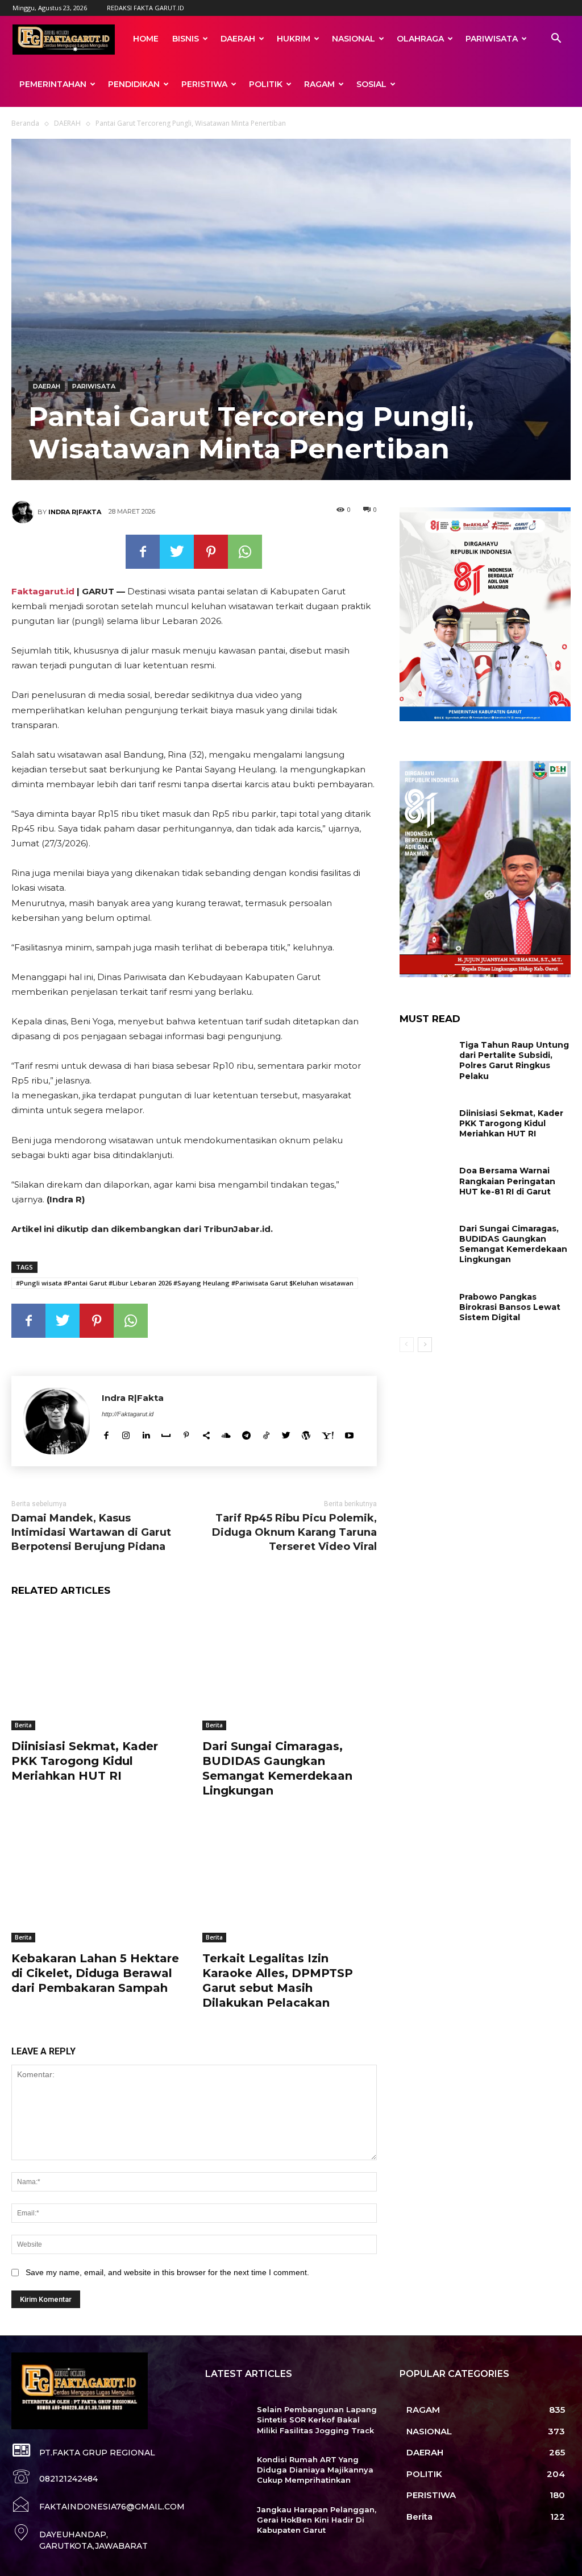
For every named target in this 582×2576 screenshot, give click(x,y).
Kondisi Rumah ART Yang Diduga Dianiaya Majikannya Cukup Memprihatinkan (315, 2470)
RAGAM (319, 84)
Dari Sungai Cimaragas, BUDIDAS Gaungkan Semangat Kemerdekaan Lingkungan (277, 1768)
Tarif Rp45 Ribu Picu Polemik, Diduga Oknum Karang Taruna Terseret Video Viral (294, 1532)
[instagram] (126, 1434)
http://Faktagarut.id (128, 1414)
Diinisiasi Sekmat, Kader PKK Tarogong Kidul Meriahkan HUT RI (85, 1761)
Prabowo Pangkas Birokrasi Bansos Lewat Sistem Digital (510, 1307)
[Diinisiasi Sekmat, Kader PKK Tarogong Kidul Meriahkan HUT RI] (98, 1669)
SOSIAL (371, 84)
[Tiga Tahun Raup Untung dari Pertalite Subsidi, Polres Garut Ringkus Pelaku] (425, 1055)
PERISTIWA (204, 84)
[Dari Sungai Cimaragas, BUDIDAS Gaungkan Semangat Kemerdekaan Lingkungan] (289, 1669)
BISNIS (186, 39)
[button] (556, 40)
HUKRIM (294, 39)
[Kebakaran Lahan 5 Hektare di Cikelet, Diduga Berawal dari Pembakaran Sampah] (98, 1882)
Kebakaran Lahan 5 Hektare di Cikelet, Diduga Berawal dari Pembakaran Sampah (95, 1973)
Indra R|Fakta (75, 512)
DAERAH (238, 39)
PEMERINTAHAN (53, 84)
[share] (206, 1434)
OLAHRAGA (420, 39)
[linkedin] (146, 1434)
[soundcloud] (226, 1434)
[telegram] (246, 1434)
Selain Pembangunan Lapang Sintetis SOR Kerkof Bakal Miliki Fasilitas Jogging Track (317, 2420)
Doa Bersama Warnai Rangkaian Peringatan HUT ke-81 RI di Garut (507, 1181)
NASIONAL (354, 39)
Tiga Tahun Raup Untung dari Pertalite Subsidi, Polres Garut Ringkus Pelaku (514, 1060)
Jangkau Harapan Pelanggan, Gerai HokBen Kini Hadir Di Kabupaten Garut (317, 2520)
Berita (23, 1725)
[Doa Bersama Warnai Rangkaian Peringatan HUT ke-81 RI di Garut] (425, 1181)
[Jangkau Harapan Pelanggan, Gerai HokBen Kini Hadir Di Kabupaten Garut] (226, 2522)
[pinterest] (186, 1434)
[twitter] (286, 1434)
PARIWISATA (492, 39)
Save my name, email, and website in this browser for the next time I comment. (167, 2272)
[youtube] (349, 1434)
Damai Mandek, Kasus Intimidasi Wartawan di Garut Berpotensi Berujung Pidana (91, 1532)
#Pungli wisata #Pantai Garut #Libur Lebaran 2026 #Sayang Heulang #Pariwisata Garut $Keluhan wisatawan (185, 1283)
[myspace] (166, 1434)
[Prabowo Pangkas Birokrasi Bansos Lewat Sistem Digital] (425, 1307)
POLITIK (266, 84)
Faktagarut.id (43, 591)
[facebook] (106, 1434)
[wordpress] (306, 1434)
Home (146, 39)
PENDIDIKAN (134, 84)
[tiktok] (266, 1434)
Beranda (25, 123)
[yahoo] (328, 1434)
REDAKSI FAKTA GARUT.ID (145, 8)
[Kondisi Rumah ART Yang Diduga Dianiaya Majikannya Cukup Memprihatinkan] (226, 2472)
